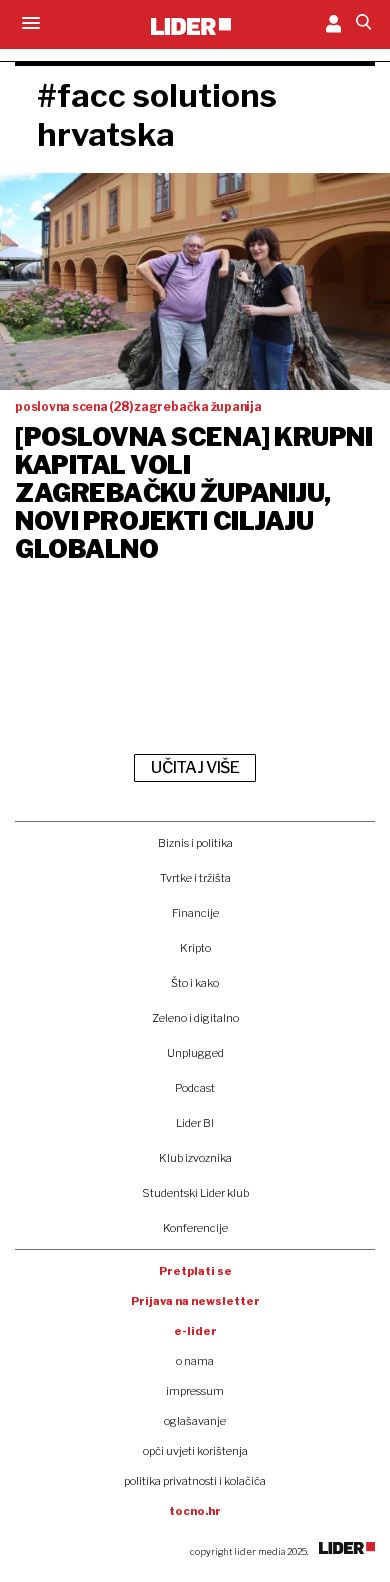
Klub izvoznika (195, 1158)
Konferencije (195, 1228)
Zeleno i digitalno (195, 1018)
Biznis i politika (195, 843)
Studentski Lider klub (195, 1193)
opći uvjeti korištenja (195, 1451)
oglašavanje (195, 1421)
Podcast (195, 1088)
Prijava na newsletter (195, 1301)
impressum (195, 1391)
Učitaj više (195, 767)
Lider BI (195, 1123)
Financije (195, 913)
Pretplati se (195, 1271)
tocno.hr (195, 1511)
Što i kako (195, 983)
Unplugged (195, 1053)
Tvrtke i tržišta (195, 878)
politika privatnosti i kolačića (195, 1481)
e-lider (195, 1331)
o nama (195, 1361)
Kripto (195, 948)
